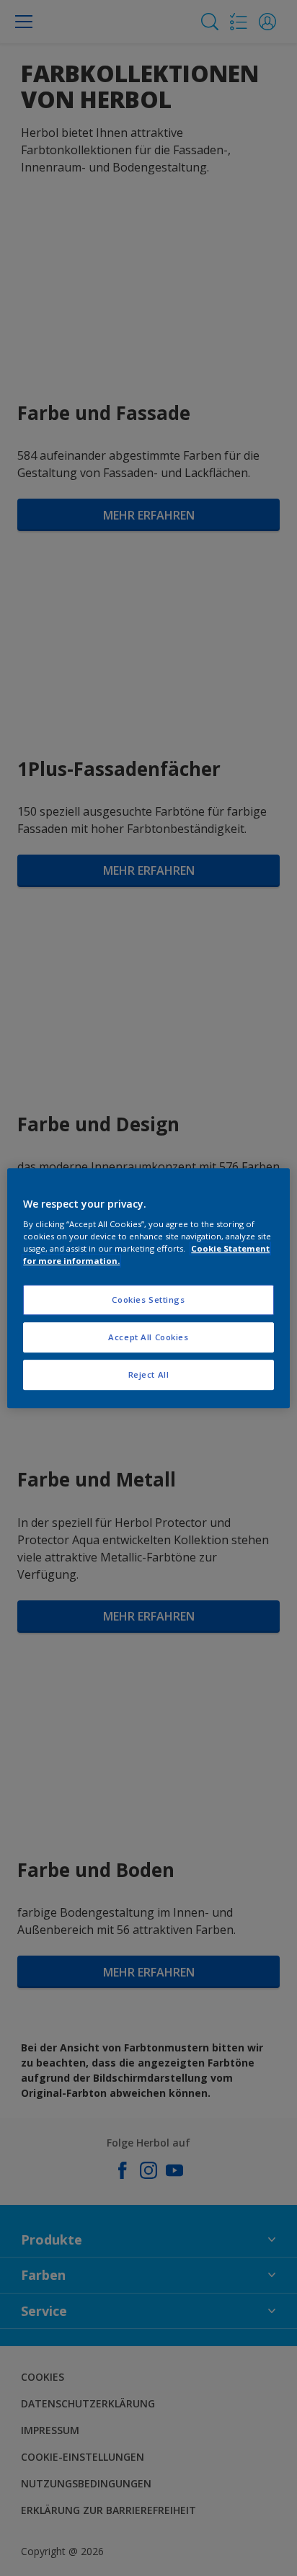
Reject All (149, 1374)
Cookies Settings (148, 1300)
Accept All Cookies (148, 1337)
